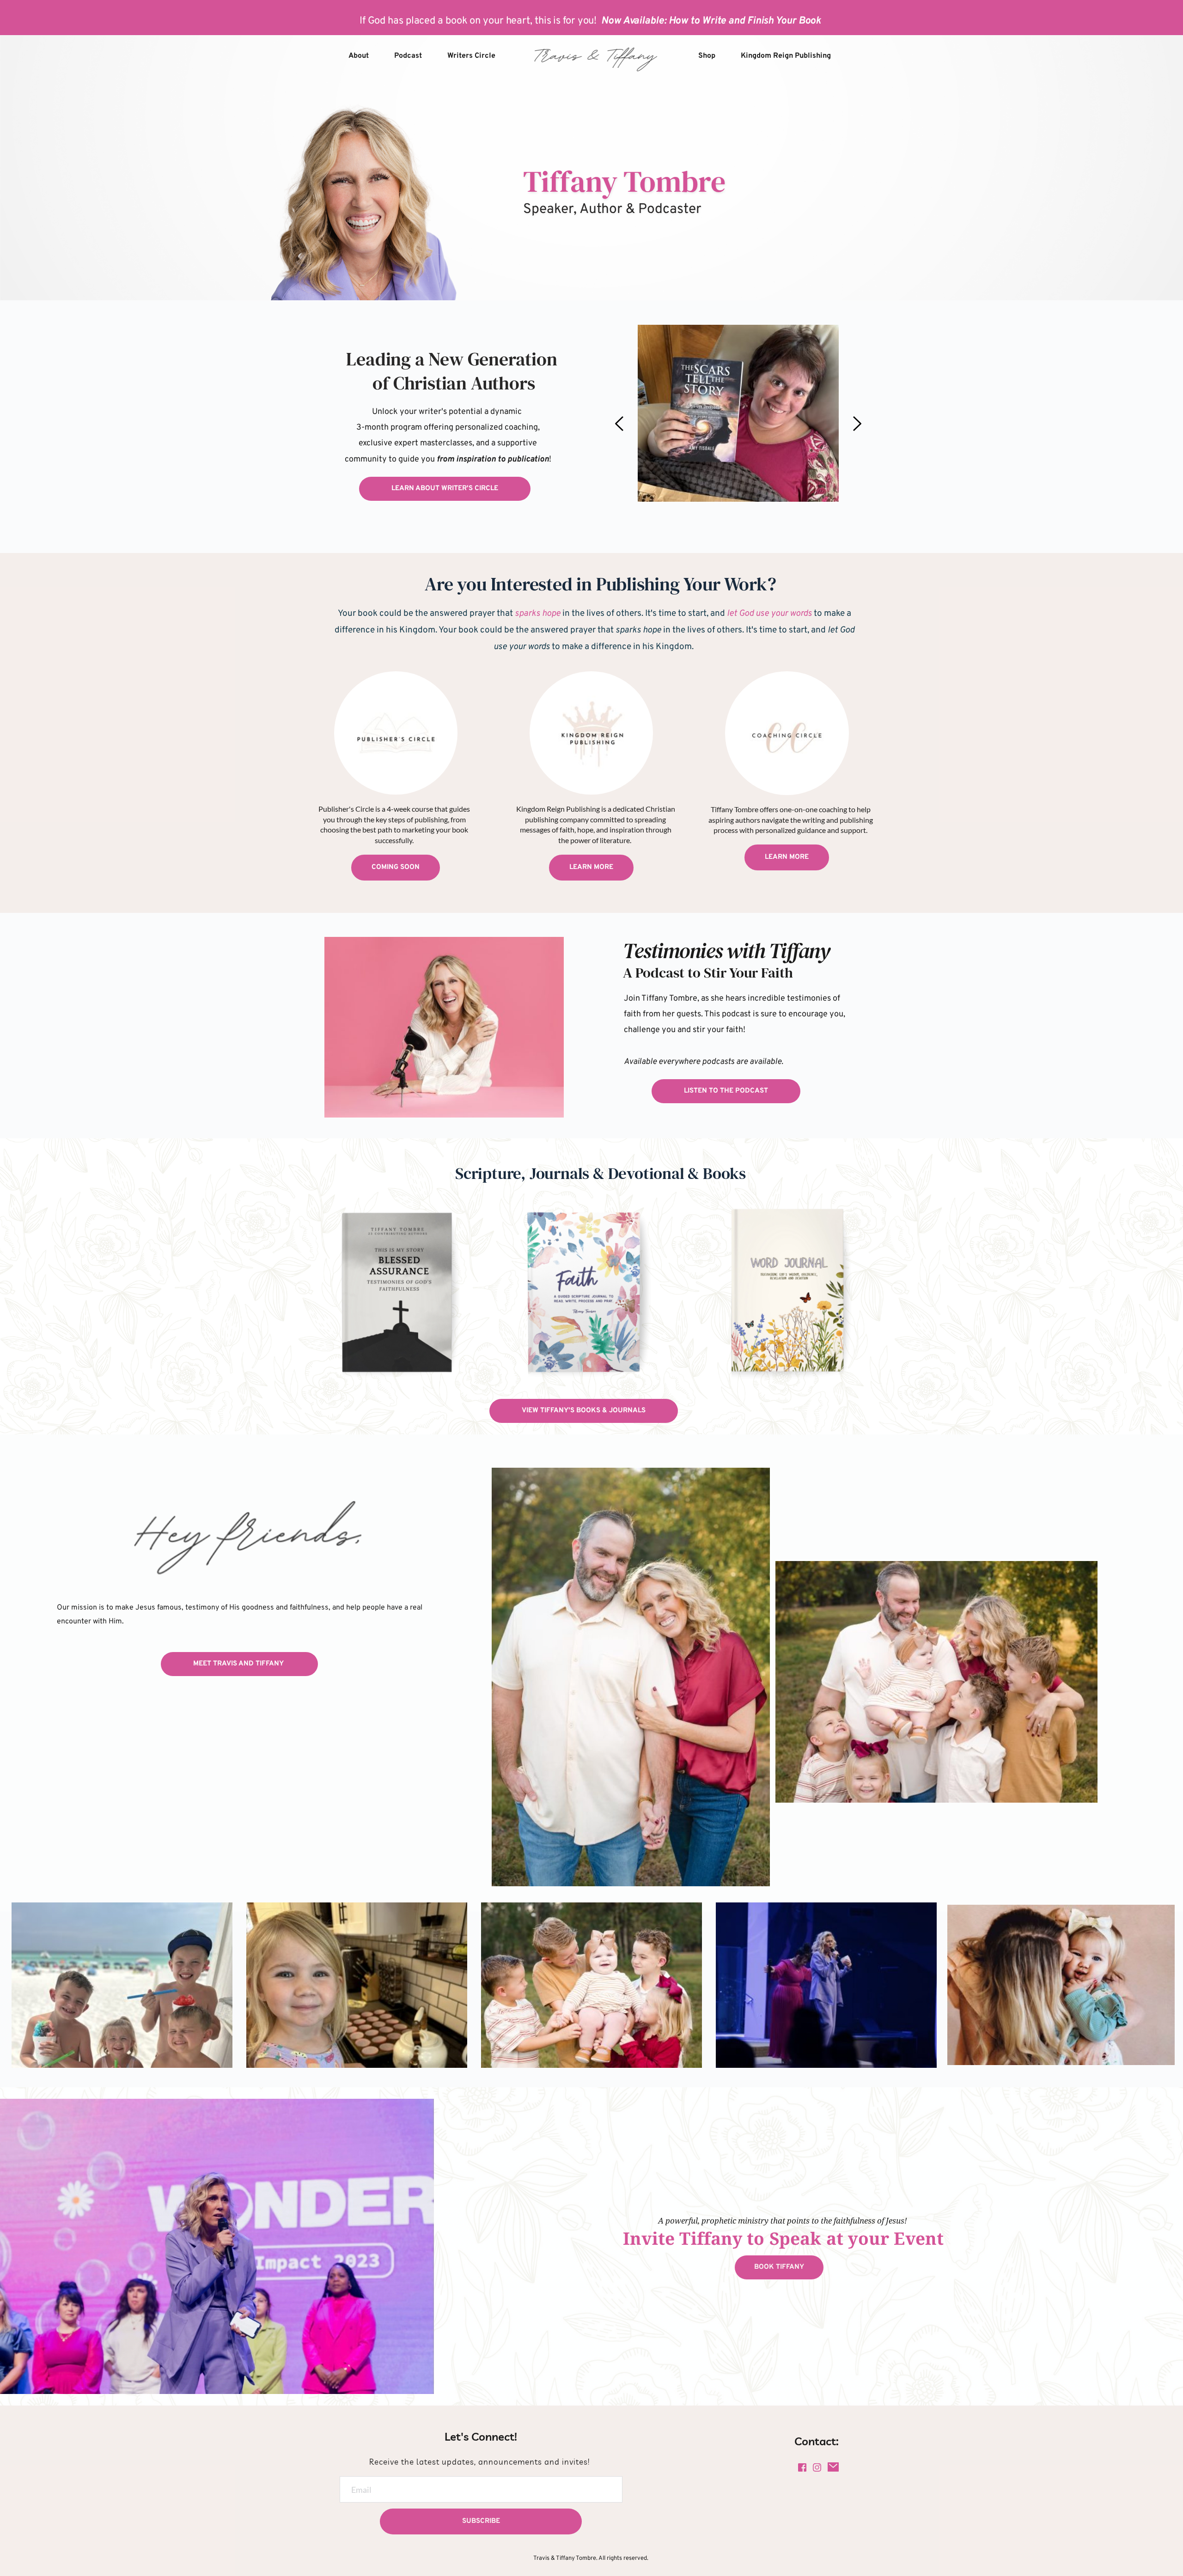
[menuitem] (359, 56)
